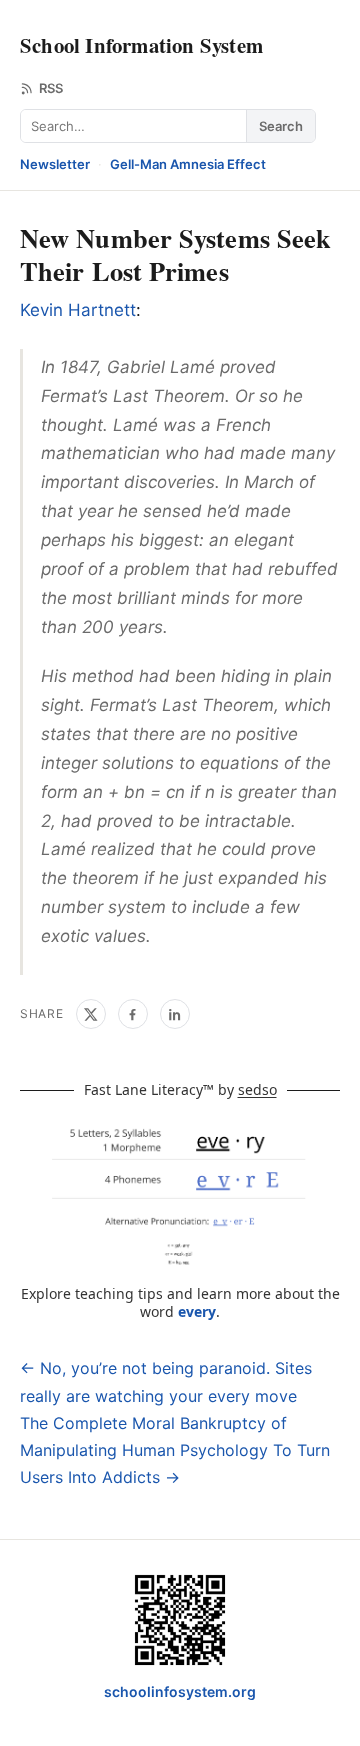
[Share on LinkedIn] (175, 1014)
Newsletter (55, 164)
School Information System (141, 45)
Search (281, 126)
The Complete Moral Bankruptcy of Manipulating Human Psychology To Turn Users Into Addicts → (175, 1450)
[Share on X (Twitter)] (91, 1014)
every (197, 1311)
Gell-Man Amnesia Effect (188, 164)
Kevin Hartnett (78, 310)
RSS (51, 88)
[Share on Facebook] (133, 1014)
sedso (257, 1089)
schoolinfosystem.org (180, 1691)
